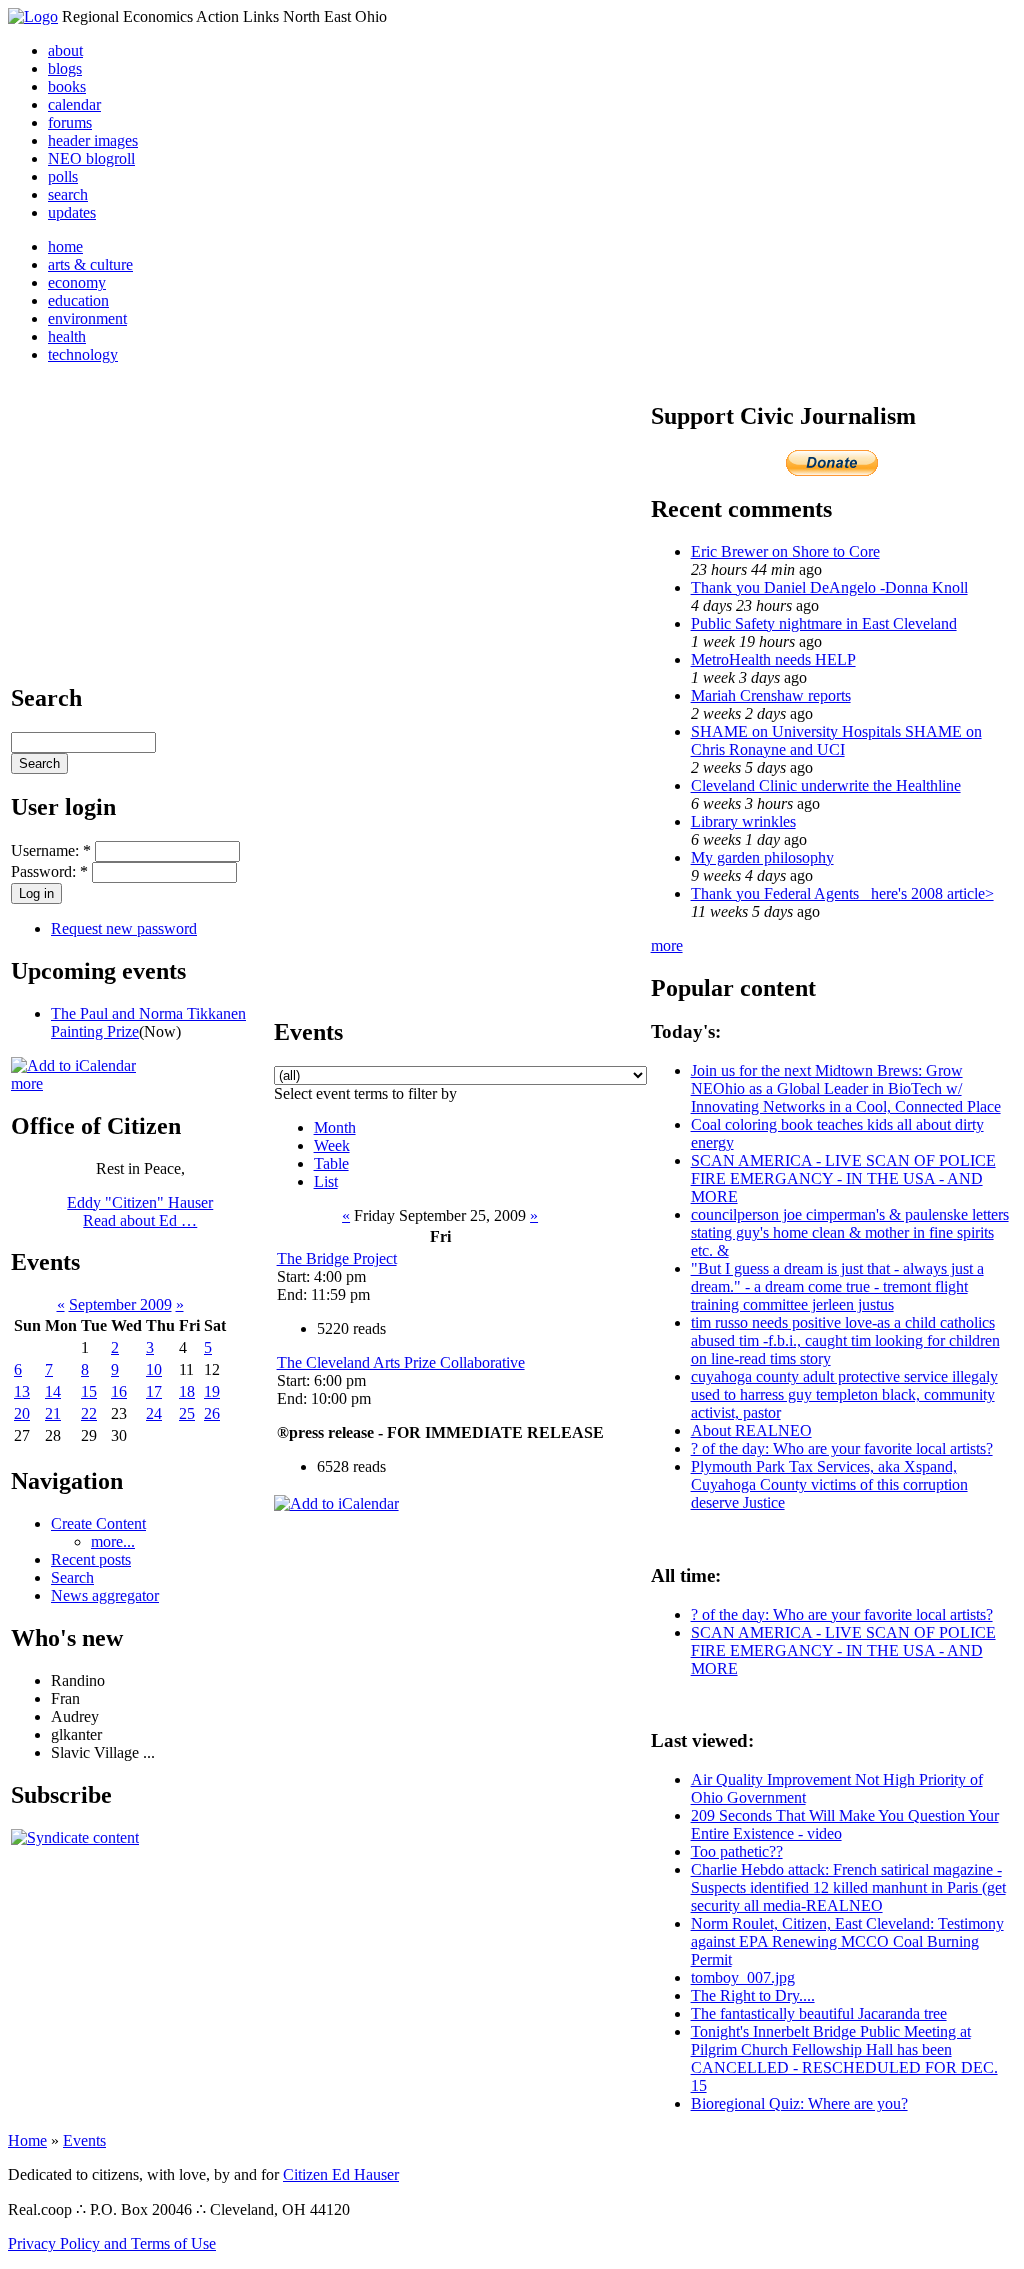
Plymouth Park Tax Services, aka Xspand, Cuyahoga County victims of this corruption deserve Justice (829, 1484)
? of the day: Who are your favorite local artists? (842, 1448)
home (65, 246)
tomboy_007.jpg (743, 1977)
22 (89, 1413)
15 (89, 1391)
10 (154, 1369)
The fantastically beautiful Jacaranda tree (819, 2013)
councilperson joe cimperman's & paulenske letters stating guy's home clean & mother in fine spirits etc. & (850, 1232)
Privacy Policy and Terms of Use (112, 2243)
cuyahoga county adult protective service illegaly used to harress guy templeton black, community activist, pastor (844, 1394)
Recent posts (91, 1559)
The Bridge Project (337, 1258)
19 (212, 1391)
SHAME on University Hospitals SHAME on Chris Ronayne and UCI (836, 740)
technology (83, 354)
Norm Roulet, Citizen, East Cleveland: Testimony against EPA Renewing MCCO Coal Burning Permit (847, 1941)
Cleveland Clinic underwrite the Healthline (826, 785)
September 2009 (120, 1304)
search (68, 194)
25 (187, 1413)
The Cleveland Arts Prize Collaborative (401, 1362)
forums (70, 122)
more (27, 1083)
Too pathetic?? (737, 1851)
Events (84, 2140)
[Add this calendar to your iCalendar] (73, 1065)
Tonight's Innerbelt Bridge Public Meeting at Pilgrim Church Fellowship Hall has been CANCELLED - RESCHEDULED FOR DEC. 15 (844, 2058)
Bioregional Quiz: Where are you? (799, 2103)
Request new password (124, 928)
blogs (65, 68)
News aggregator (105, 1595)
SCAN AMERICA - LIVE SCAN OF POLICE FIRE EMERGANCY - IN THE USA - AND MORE (843, 1178)
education (78, 300)
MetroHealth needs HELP (773, 659)
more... (113, 1541)
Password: (49, 871)
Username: (51, 850)
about (65, 50)
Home (27, 2140)
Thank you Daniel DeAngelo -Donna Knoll (829, 587)
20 (22, 1413)
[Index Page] (33, 16)
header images (93, 140)
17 (154, 1391)
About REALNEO (751, 1430)
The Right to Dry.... (753, 1995)
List (326, 1181)
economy (77, 282)
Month (335, 1127)
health (67, 336)
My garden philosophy (762, 857)
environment (87, 318)
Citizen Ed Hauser (341, 2174)
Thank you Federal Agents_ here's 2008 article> (842, 893)
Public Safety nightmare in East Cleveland (824, 623)
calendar (74, 104)
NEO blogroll (91, 158)
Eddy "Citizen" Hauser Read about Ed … (140, 1211)
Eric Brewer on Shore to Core (785, 551)
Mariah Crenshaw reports (771, 695)
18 (187, 1391)
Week (332, 1145)
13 (22, 1391)
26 (212, 1413)
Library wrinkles (743, 821)
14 (53, 1391)
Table (331, 1163)
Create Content (98, 1523)
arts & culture (90, 264)
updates (72, 212)
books (67, 86)
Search (72, 1577)
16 (119, 1391)
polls (63, 176)
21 (53, 1413)
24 (154, 1413)
